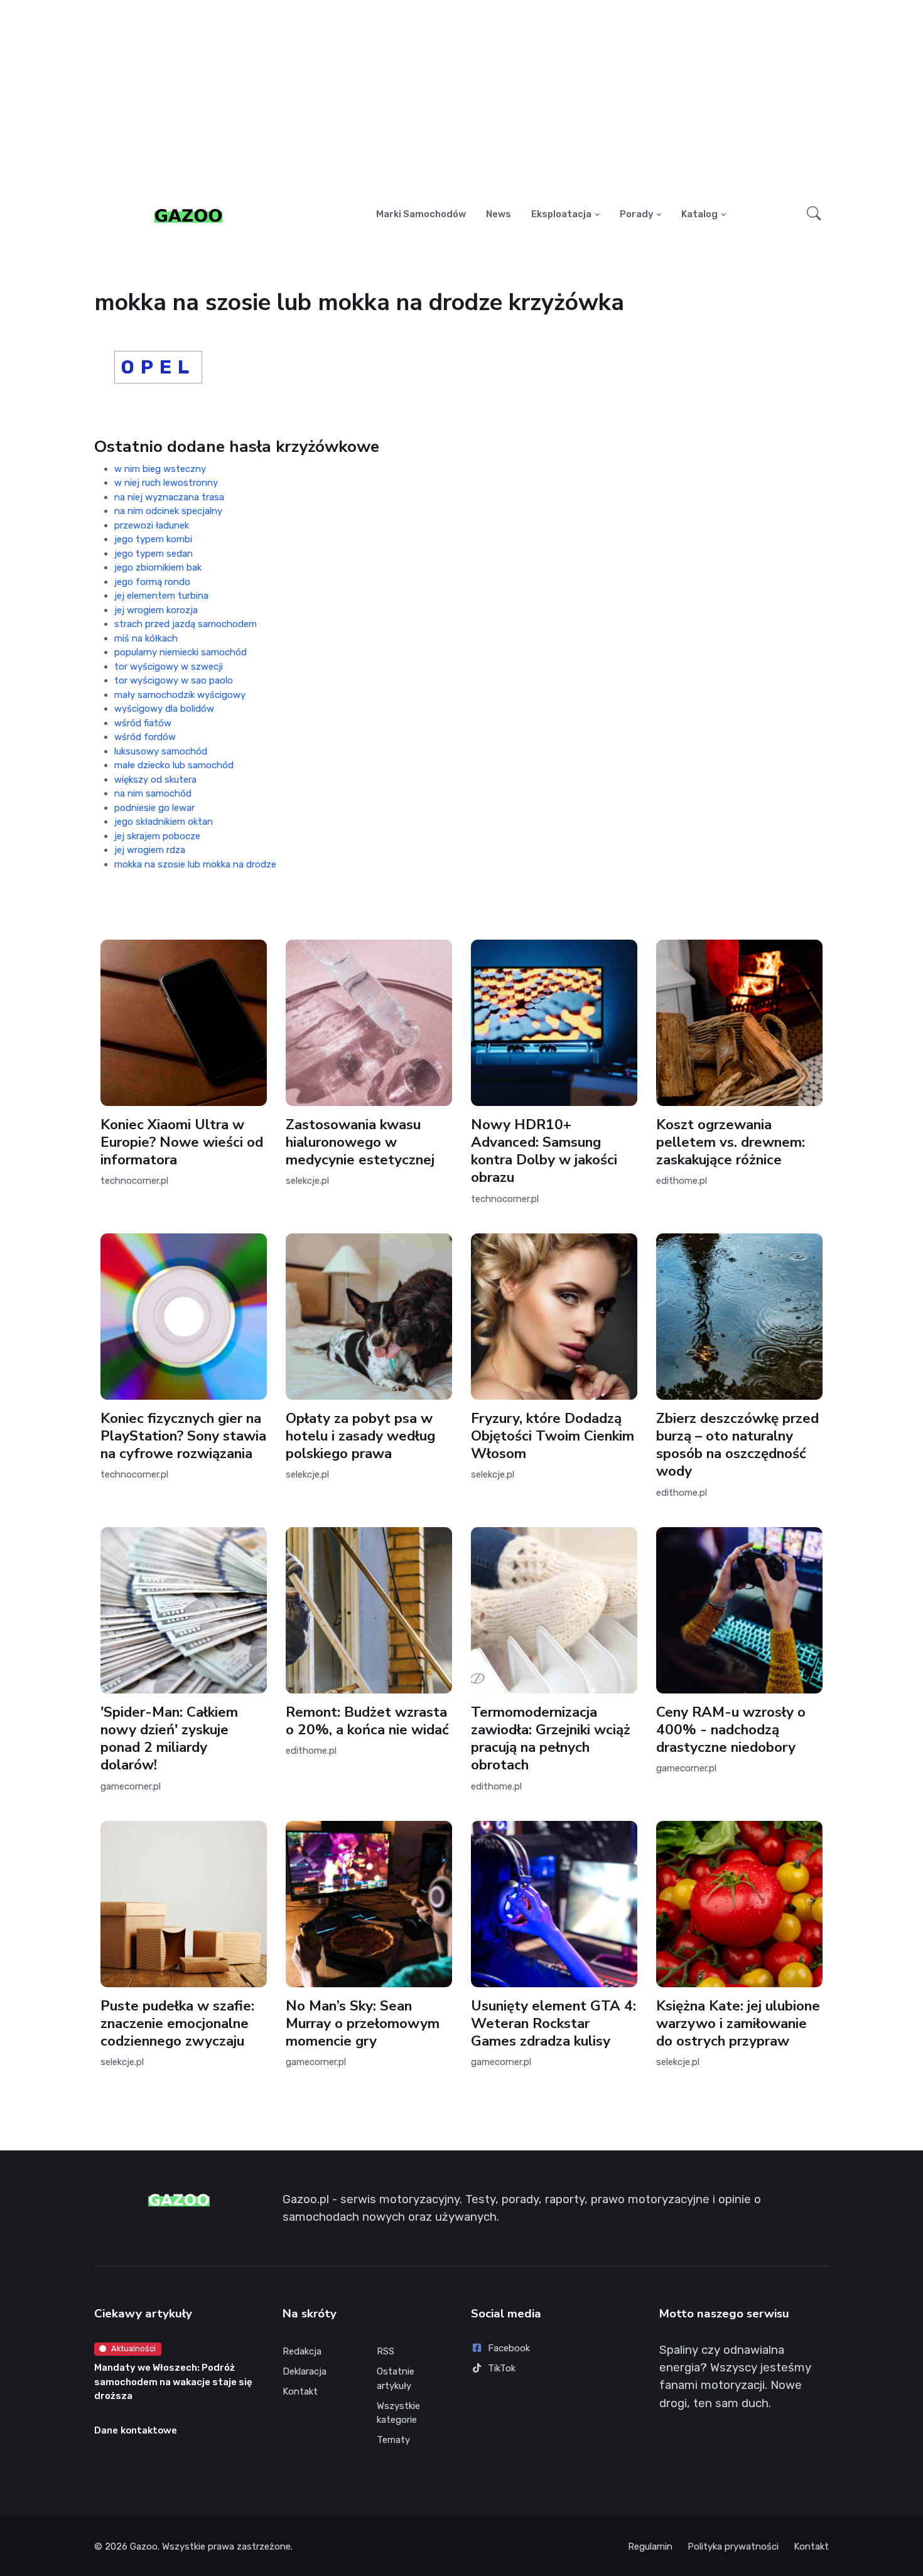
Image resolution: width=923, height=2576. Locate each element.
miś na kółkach (146, 638)
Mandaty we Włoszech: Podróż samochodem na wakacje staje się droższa (173, 2382)
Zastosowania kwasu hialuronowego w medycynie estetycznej (360, 1142)
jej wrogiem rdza (150, 850)
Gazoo (144, 2546)
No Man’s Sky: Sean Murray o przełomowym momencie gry (363, 2023)
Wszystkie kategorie (398, 2413)
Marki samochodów (421, 214)
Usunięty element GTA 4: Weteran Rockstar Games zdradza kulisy (553, 2023)
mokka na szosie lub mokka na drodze (195, 864)
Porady (637, 214)
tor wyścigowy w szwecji (169, 667)
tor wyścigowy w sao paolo (174, 680)
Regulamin (650, 2546)
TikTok (502, 2368)
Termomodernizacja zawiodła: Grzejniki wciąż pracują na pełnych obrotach (551, 1738)
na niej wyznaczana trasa (169, 497)
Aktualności (133, 2348)
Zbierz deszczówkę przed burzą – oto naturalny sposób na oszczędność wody (737, 1445)
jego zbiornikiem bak (158, 567)
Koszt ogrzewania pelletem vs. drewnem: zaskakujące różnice (731, 1142)
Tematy (393, 2440)
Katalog (699, 214)
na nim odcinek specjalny (168, 511)
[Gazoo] (188, 215)
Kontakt (300, 2391)
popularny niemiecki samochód (181, 652)
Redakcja (302, 2351)
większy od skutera (155, 780)
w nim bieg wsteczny (160, 469)
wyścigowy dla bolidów (164, 709)
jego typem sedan (154, 554)
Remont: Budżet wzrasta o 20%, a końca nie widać (367, 1721)
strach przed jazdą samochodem (186, 624)
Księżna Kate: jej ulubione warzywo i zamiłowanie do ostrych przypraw (738, 2023)
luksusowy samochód (161, 751)
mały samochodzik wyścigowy (180, 695)
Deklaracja (305, 2371)
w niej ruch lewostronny (166, 483)
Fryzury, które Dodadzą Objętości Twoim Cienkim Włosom (553, 1436)
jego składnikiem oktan (164, 822)
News (499, 214)
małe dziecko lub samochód (174, 765)
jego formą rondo (152, 582)
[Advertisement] (462, 98)
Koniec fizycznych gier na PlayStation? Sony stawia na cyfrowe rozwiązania (183, 1436)
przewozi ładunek (152, 525)
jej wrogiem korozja (156, 610)
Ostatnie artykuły (396, 2379)
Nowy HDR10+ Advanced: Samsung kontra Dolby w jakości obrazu (544, 1151)
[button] (814, 215)
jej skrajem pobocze (157, 836)
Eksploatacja (561, 214)
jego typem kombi (153, 539)
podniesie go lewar (154, 808)
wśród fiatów (143, 723)
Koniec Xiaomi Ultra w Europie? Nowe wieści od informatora (182, 1142)
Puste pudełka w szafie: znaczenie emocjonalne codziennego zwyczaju (177, 2023)
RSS (386, 2351)
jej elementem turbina (161, 596)
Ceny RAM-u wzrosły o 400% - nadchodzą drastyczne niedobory (731, 1730)
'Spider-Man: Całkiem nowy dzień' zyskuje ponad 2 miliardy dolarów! (169, 1738)
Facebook (509, 2348)
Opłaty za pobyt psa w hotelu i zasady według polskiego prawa (360, 1436)
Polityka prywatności (733, 2546)
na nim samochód (153, 793)
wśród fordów (145, 737)
